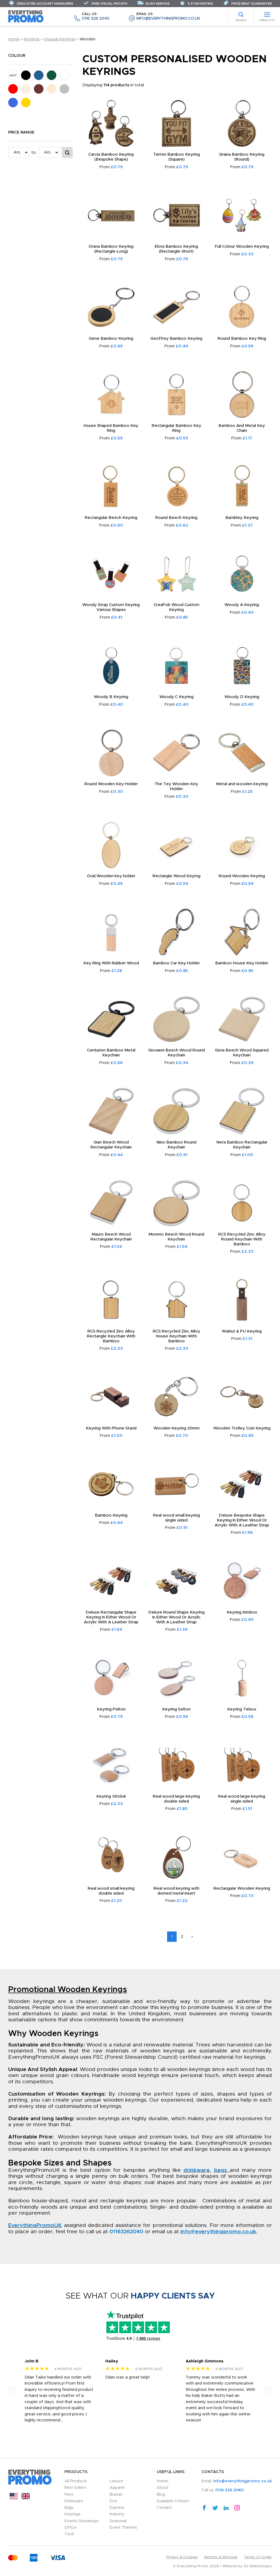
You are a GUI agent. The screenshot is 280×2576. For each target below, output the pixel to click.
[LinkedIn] (226, 2507)
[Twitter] (215, 2507)
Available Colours (173, 2501)
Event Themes (123, 2528)
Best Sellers (75, 2488)
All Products (76, 2481)
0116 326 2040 (96, 17)
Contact (164, 2508)
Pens (69, 2495)
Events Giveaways (82, 2521)
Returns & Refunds (221, 2557)
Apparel (117, 2488)
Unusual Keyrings (60, 39)
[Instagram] (237, 2507)
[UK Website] (26, 2498)
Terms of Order (258, 2557)
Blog (161, 2495)
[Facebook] (204, 2507)
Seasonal (118, 2521)
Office (71, 2528)
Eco (113, 2501)
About (163, 2488)
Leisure (116, 2481)
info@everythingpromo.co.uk (168, 17)
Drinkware (74, 2501)
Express (117, 2508)
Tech (69, 2534)
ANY (13, 75)
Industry (117, 2514)
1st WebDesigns (258, 2566)
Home (14, 39)
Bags (69, 2508)
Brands (116, 2495)
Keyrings (32, 39)
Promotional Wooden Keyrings (68, 1990)
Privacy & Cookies (182, 2557)
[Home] (26, 16)
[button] (12, 2391)
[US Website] (14, 2498)
